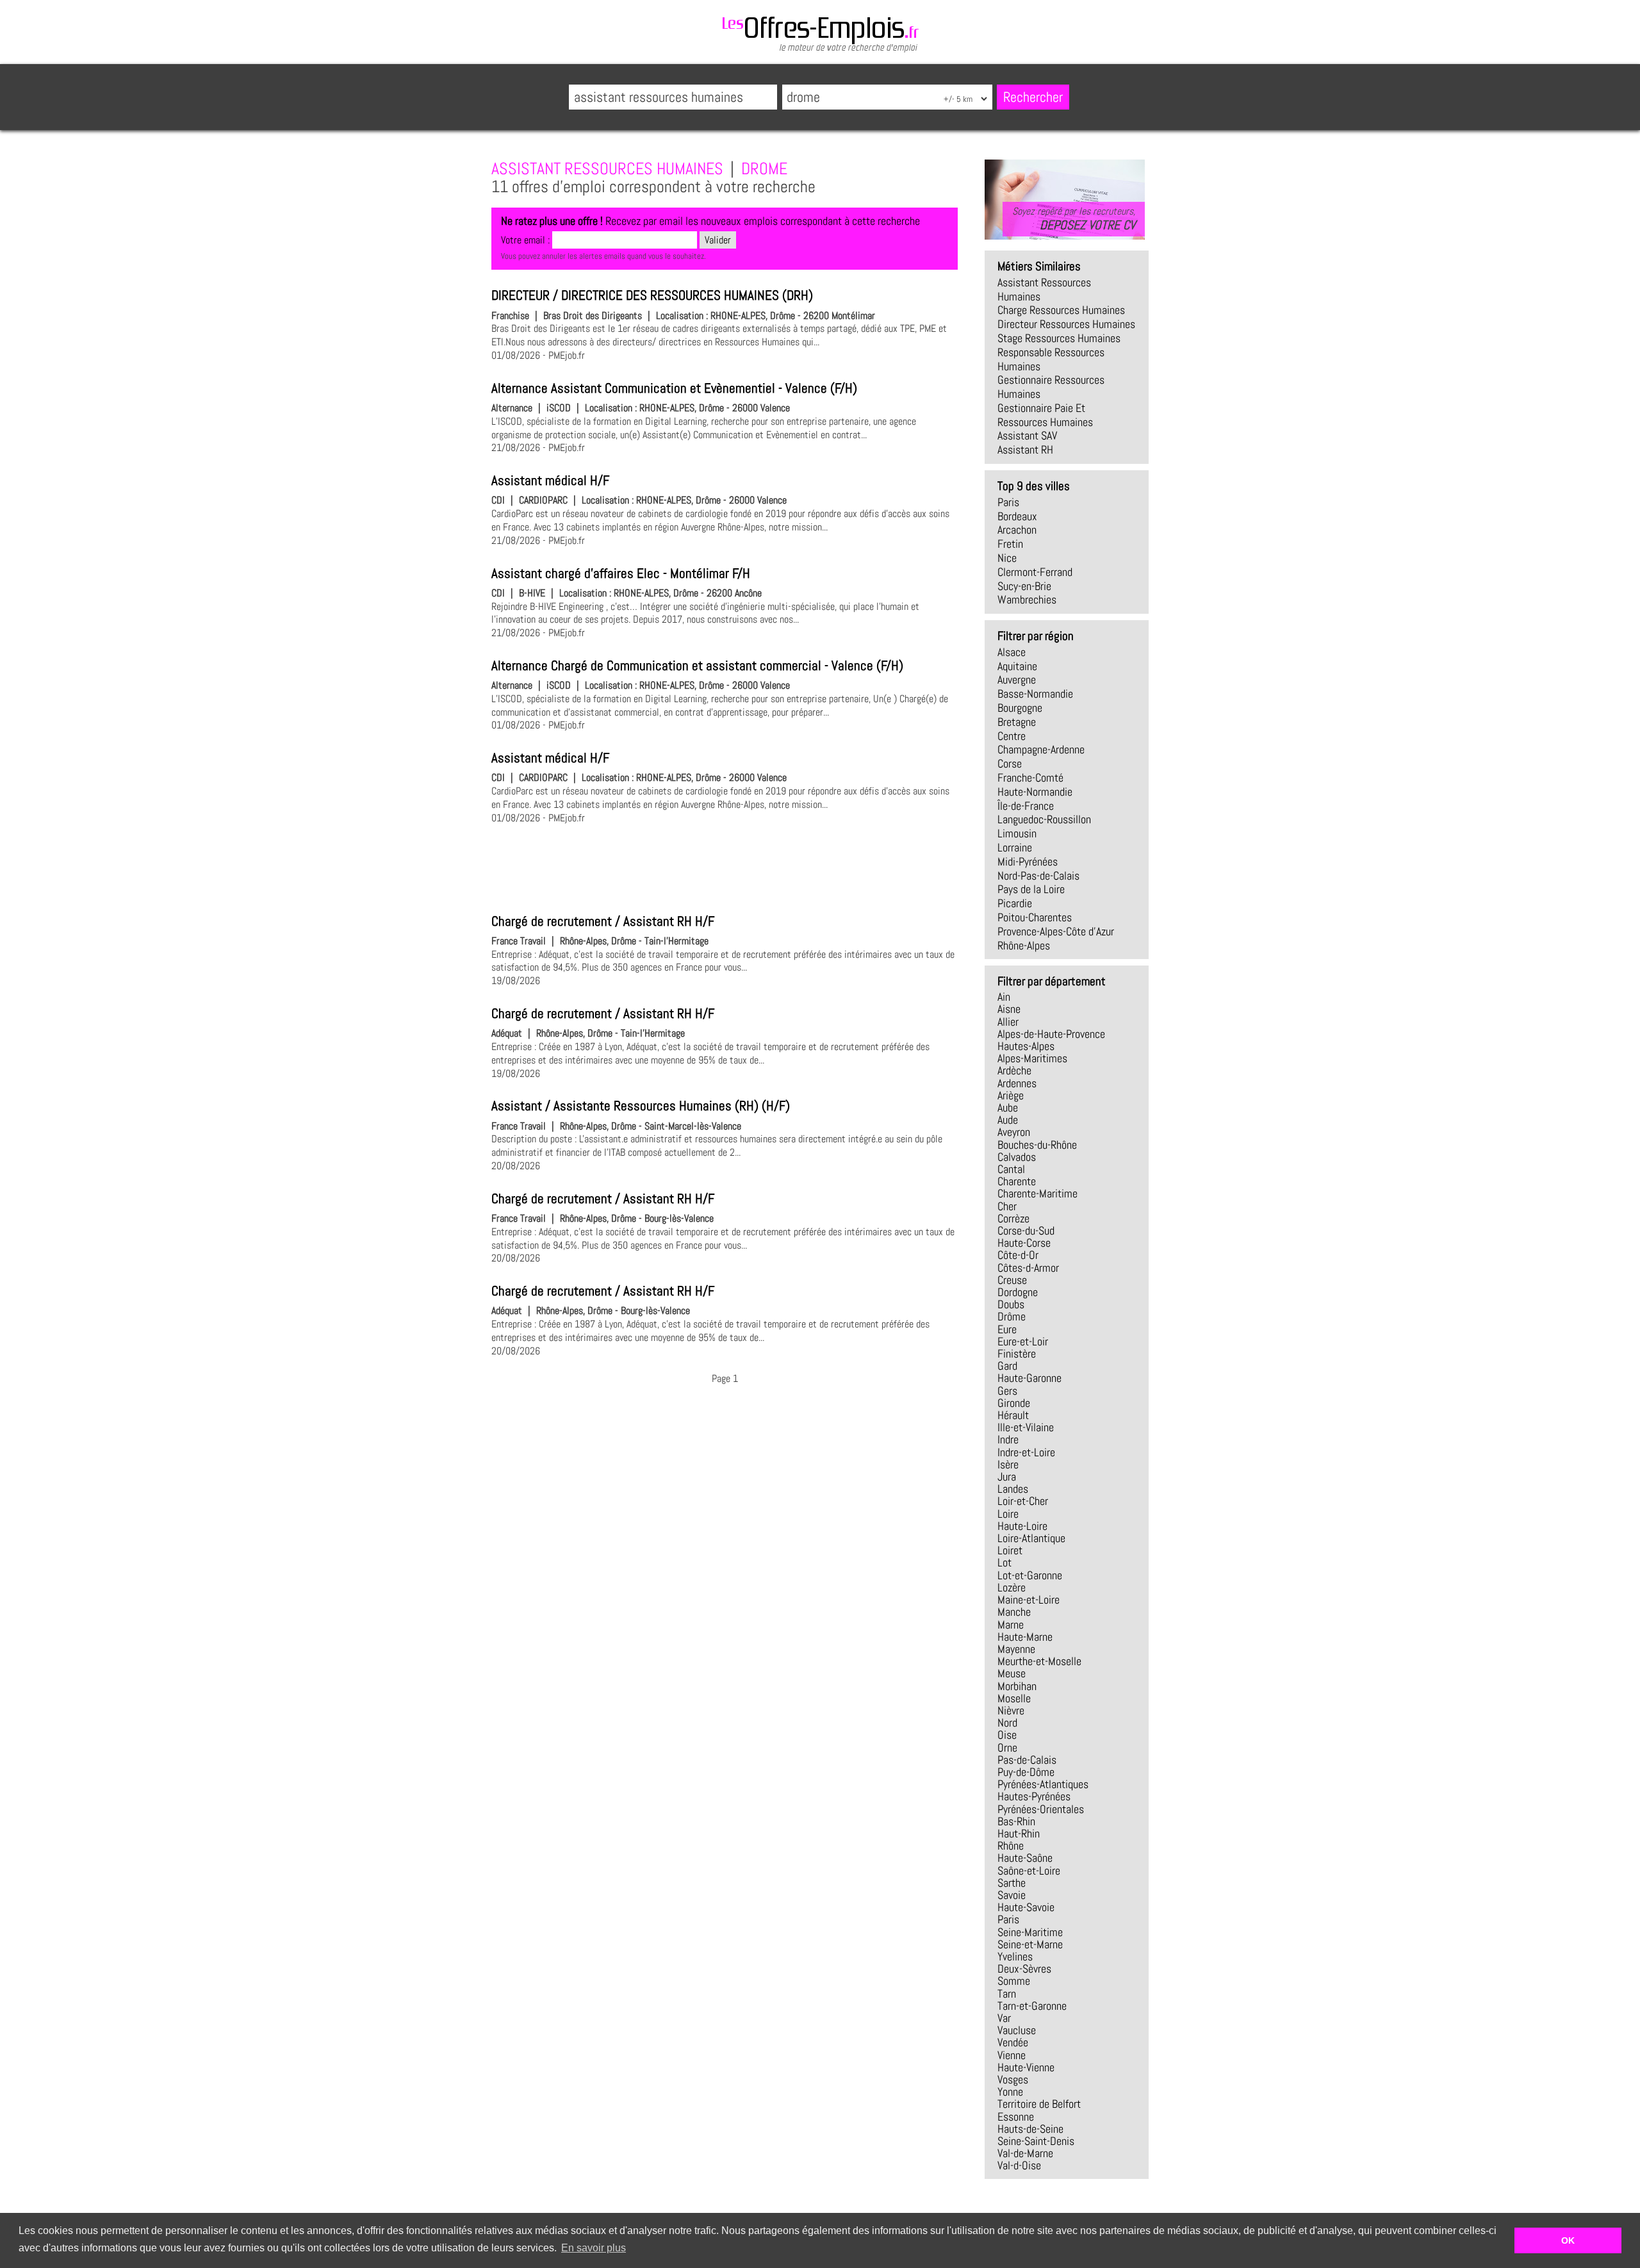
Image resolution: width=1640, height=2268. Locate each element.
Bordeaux (1017, 516)
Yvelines (1015, 1957)
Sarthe (1012, 1883)
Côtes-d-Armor (1028, 1268)
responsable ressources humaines (1051, 359)
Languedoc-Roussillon (1044, 819)
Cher (1007, 1206)
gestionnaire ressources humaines (1051, 387)
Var (1004, 2018)
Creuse (1012, 1280)
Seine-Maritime (1030, 1932)
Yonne (1010, 2092)
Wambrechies (1027, 600)
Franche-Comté (1030, 778)
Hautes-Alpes (1026, 1046)
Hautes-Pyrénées (1034, 1796)
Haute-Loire (1022, 1526)
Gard (1007, 1366)
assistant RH (1025, 450)
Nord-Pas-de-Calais (1038, 876)
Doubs (1011, 1304)
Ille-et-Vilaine (1026, 1427)
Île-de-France (1026, 806)
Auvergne (1017, 680)
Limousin (1017, 834)
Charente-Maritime (1037, 1194)
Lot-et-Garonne (1030, 1575)
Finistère (1017, 1354)
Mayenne (1016, 1649)
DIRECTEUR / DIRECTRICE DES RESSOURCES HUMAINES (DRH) (652, 295)
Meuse (1012, 1673)
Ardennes (1017, 1083)
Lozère (1012, 1588)
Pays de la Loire (1031, 889)
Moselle (1014, 1698)
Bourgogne (1020, 708)
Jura (1007, 1477)
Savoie (1012, 1895)
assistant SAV (1027, 436)
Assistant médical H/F (550, 481)
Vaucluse (1017, 2030)
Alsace (1012, 652)
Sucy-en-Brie (1024, 586)
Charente (1017, 1181)
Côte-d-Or (1018, 1255)
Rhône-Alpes (1024, 946)
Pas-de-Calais (1027, 1760)
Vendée (1013, 2042)
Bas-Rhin (1016, 1821)
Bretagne (1017, 722)
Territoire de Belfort (1039, 2104)
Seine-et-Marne (1030, 1944)
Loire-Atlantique (1031, 1538)
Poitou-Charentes (1035, 917)
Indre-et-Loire (1026, 1452)
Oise (1007, 1735)
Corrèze (1013, 1219)
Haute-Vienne (1026, 2067)
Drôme (1012, 1317)
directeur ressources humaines (1066, 324)
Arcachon (1017, 530)
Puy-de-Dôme (1026, 1772)
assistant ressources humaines (1044, 290)
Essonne (1016, 2117)
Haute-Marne (1025, 1637)
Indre (1008, 1440)
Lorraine (1015, 848)
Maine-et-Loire (1029, 1600)
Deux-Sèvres (1024, 1969)
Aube (1008, 1108)
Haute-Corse (1024, 1243)
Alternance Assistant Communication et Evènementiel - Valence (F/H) (674, 388)
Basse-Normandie (1035, 694)
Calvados (1017, 1157)
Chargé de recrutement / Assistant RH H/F (603, 921)
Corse (1010, 764)
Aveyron (1014, 1132)
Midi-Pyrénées (1028, 862)
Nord (1007, 1723)
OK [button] (1568, 2240)
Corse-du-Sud (1026, 1231)
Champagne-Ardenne (1041, 750)
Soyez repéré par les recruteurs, (1074, 218)
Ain (1004, 997)
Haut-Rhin (1019, 1834)
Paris (1008, 502)
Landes (1013, 1489)
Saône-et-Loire (1029, 1871)
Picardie (1015, 903)
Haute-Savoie (1026, 1907)
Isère (1008, 1465)
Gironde (1014, 1403)
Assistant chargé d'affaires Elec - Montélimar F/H (621, 573)
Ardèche (1014, 1071)
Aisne (1009, 1009)
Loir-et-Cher (1023, 1501)
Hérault (1013, 1415)
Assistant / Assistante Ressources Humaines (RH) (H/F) (641, 1106)
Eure (1007, 1329)
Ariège (1011, 1096)
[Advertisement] (725, 867)
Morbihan (1017, 1686)
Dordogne (1018, 1292)
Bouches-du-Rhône (1037, 1145)
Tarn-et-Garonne (1032, 2006)
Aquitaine (1017, 666)
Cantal (1011, 1169)
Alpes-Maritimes (1032, 1058)
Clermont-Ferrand (1035, 572)
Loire (1008, 1514)
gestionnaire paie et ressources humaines (1045, 415)
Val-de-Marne (1025, 2153)
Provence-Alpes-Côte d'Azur (1056, 932)
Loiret (1010, 1550)
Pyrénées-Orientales (1041, 1809)
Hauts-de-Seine (1030, 2129)
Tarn (1007, 1994)
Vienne (1012, 2055)
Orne (1007, 1748)
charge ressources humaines (1061, 310)
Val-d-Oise (1019, 2165)
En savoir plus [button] (594, 2248)
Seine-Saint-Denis (1036, 2141)
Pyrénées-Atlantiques (1043, 1784)
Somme (1014, 1981)
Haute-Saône (1025, 1858)
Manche (1014, 1612)
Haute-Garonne (1029, 1378)
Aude (1008, 1120)
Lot (1004, 1563)
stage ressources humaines (1059, 338)
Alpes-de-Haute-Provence (1051, 1034)
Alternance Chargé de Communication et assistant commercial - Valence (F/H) (697, 666)
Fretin (1010, 544)
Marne (1011, 1625)
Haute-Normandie (1035, 792)
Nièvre (1011, 1711)
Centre (1012, 736)
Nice (1007, 558)
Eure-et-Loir (1023, 1342)
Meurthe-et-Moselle (1039, 1661)
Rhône (1011, 1846)
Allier (1008, 1022)
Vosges (1013, 2080)
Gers (1007, 1391)
